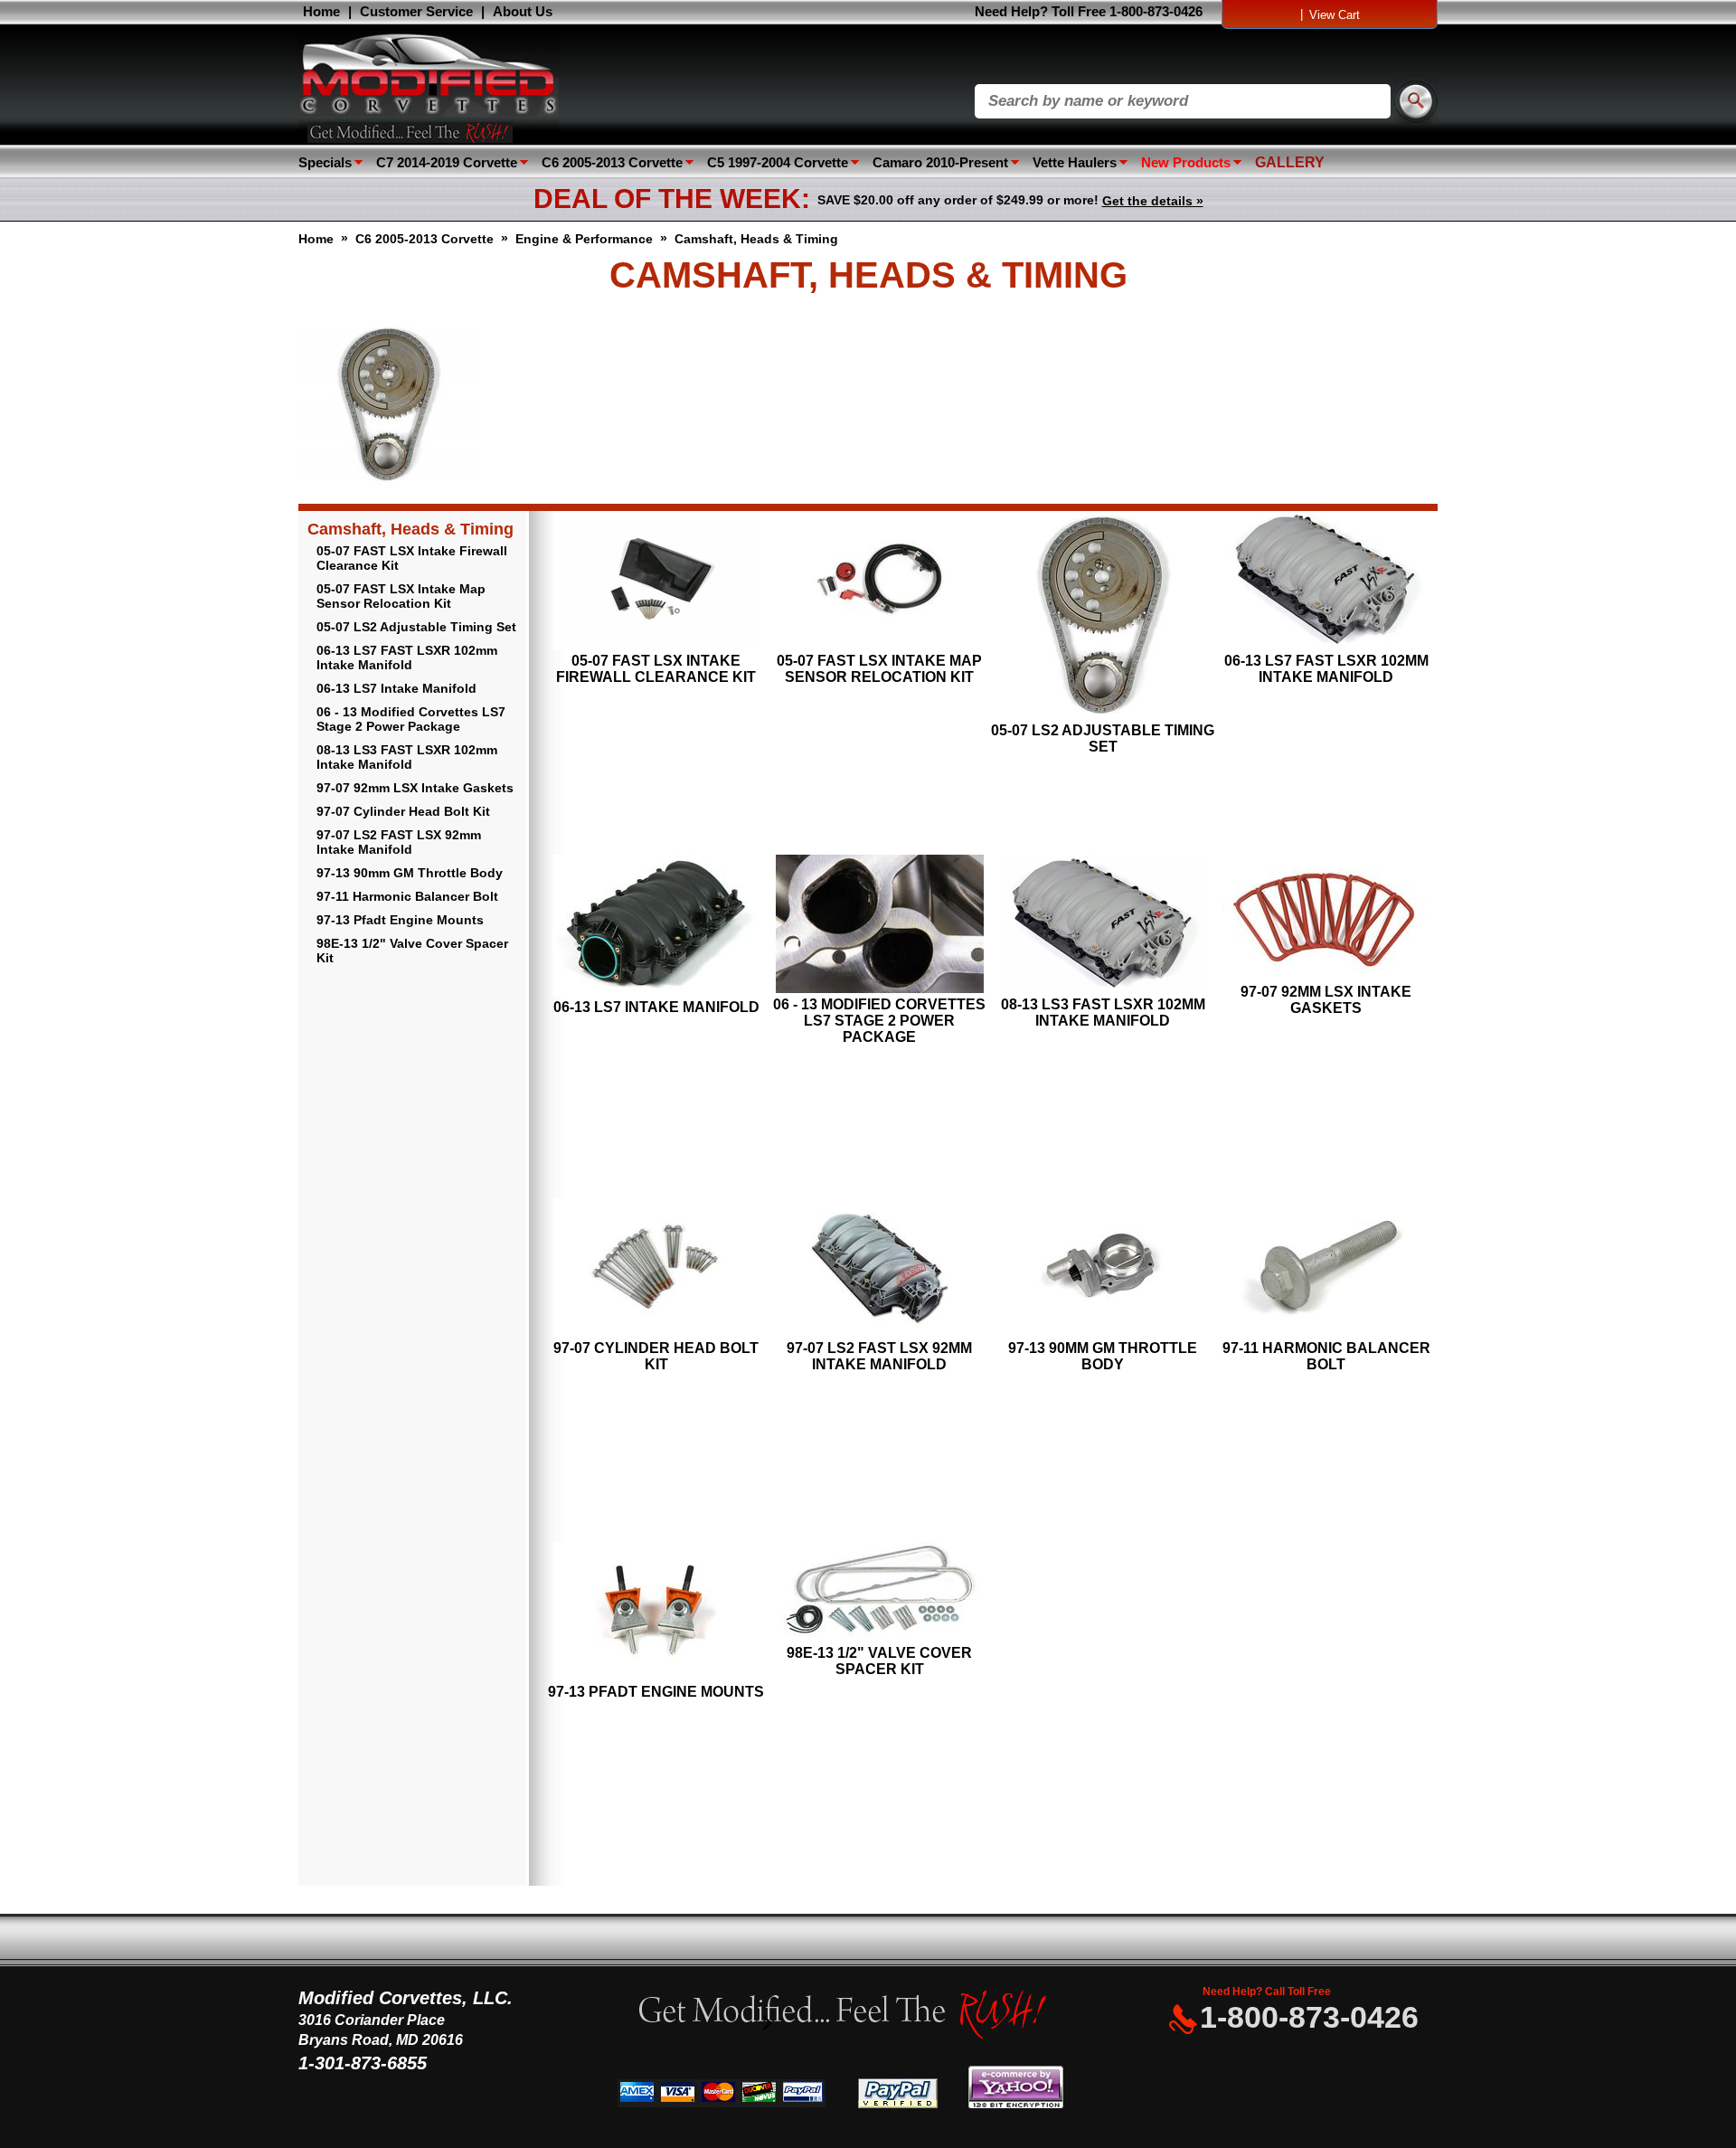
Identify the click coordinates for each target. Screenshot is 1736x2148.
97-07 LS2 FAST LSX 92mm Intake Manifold (399, 842)
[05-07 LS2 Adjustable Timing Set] (1103, 617)
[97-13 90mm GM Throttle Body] (1103, 1269)
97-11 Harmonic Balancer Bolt (407, 896)
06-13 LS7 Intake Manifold (396, 688)
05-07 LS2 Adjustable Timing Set (416, 627)
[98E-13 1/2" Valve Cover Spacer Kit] (879, 1594)
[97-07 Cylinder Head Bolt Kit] (656, 1269)
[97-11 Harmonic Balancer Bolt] (1326, 1269)
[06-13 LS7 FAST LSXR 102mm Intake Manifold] (1326, 582)
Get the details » (1153, 201)
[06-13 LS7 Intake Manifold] (656, 927)
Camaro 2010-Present (940, 162)
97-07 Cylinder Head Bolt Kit (403, 811)
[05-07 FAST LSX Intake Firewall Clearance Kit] (656, 582)
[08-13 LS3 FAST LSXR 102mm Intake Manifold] (1103, 926)
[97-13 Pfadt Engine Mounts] (656, 1613)
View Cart (1335, 15)
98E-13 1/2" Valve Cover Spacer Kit (412, 951)
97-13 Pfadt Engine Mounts (400, 920)
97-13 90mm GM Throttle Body (410, 873)
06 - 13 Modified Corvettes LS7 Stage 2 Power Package (411, 719)
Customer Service (416, 11)
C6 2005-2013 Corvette (612, 162)
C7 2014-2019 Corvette (447, 162)
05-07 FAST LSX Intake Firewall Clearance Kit (412, 558)
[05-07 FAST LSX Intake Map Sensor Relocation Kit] (879, 582)
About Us (523, 11)
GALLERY (1290, 162)
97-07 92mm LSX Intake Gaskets (415, 788)
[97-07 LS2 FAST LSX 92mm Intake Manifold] (879, 1269)
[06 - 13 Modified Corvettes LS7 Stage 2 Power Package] (879, 926)
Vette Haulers (1075, 162)
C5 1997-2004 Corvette (778, 162)
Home (321, 11)
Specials (325, 162)
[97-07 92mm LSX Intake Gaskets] (1326, 919)
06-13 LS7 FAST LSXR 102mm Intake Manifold (407, 658)
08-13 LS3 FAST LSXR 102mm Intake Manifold (407, 757)
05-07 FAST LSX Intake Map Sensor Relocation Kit (401, 596)
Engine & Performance (584, 239)
